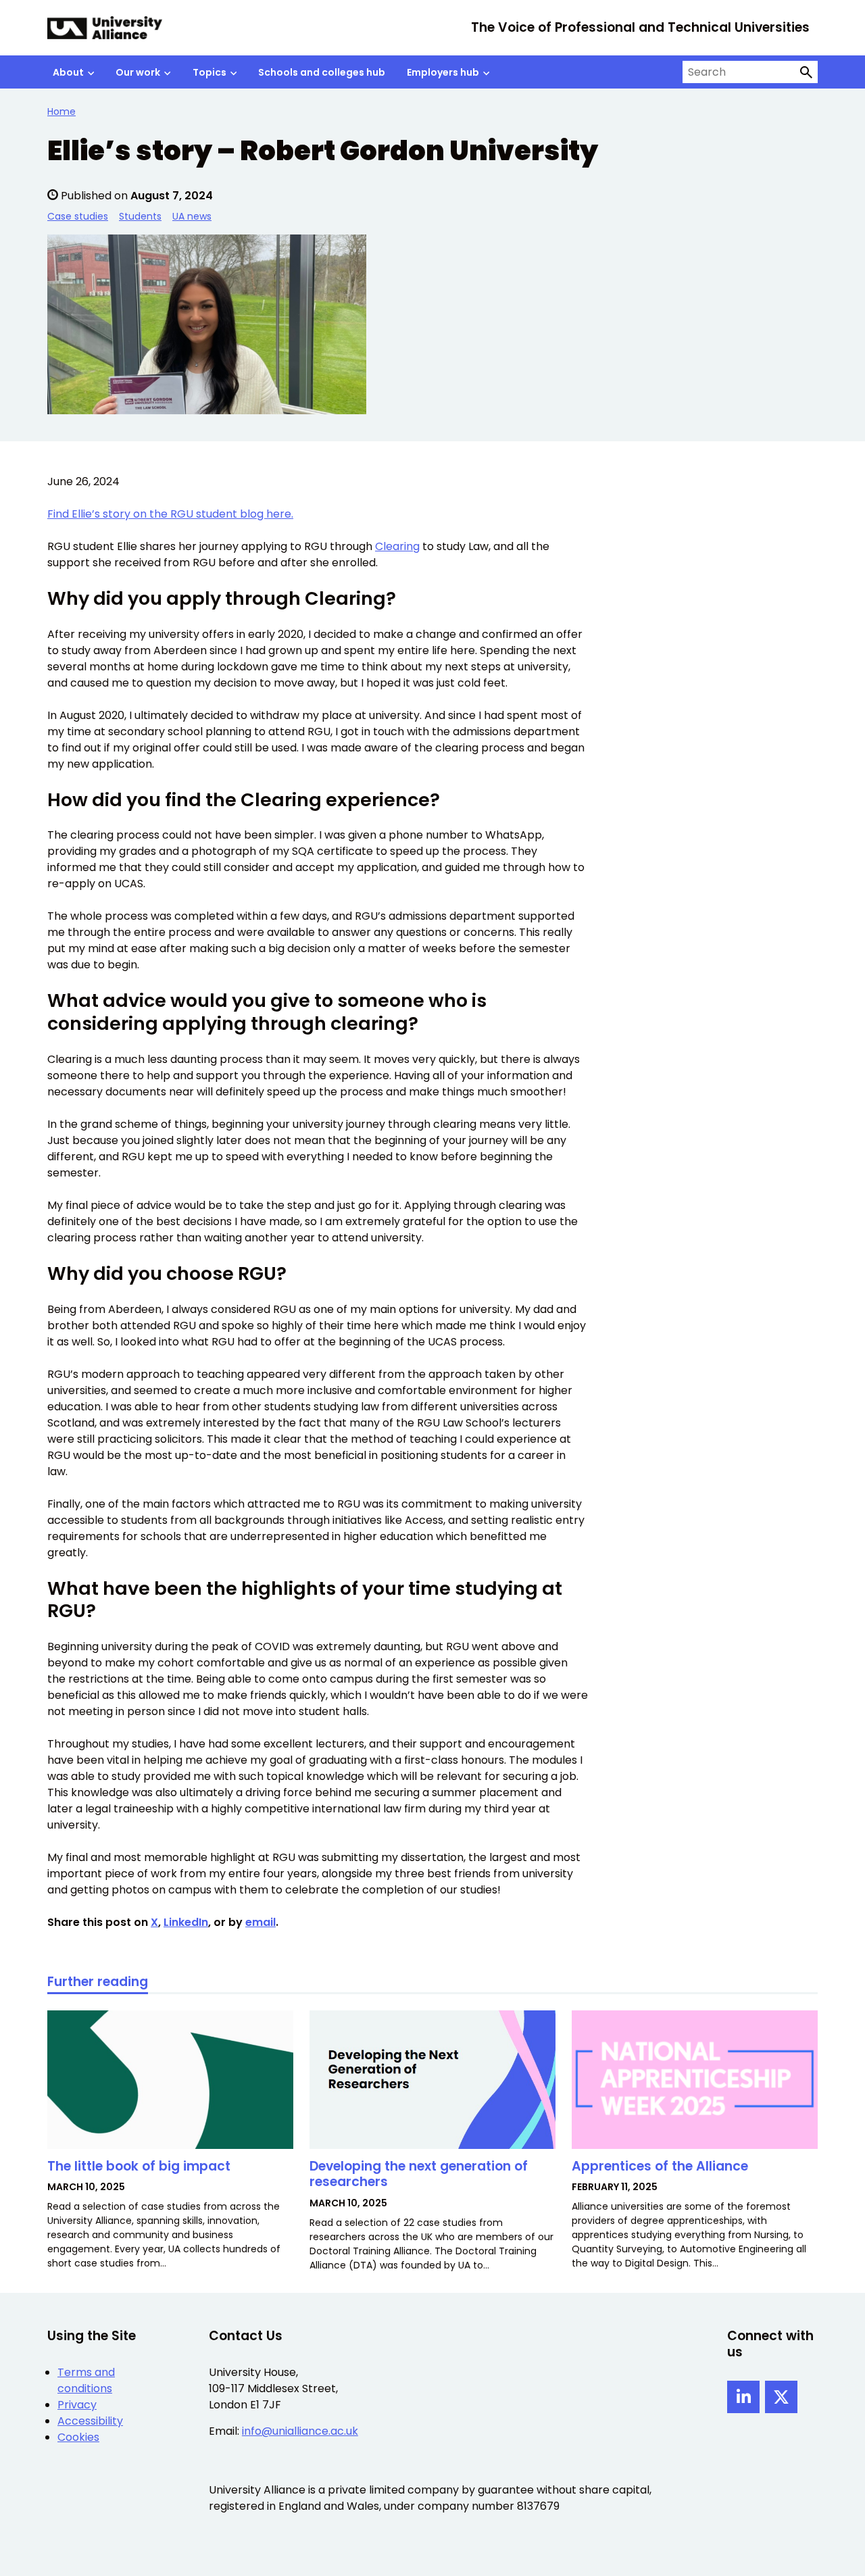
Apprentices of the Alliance (660, 2166)
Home (61, 112)
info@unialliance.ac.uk (300, 2431)
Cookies (78, 2437)
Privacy (77, 2405)
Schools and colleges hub (322, 72)
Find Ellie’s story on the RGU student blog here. (170, 514)
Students (140, 216)
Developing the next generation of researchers (419, 2174)
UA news (192, 216)
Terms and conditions (86, 2380)
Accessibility (90, 2421)
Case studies (78, 216)
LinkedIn (186, 1922)
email (261, 1922)
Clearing (397, 546)
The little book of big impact (139, 2166)
